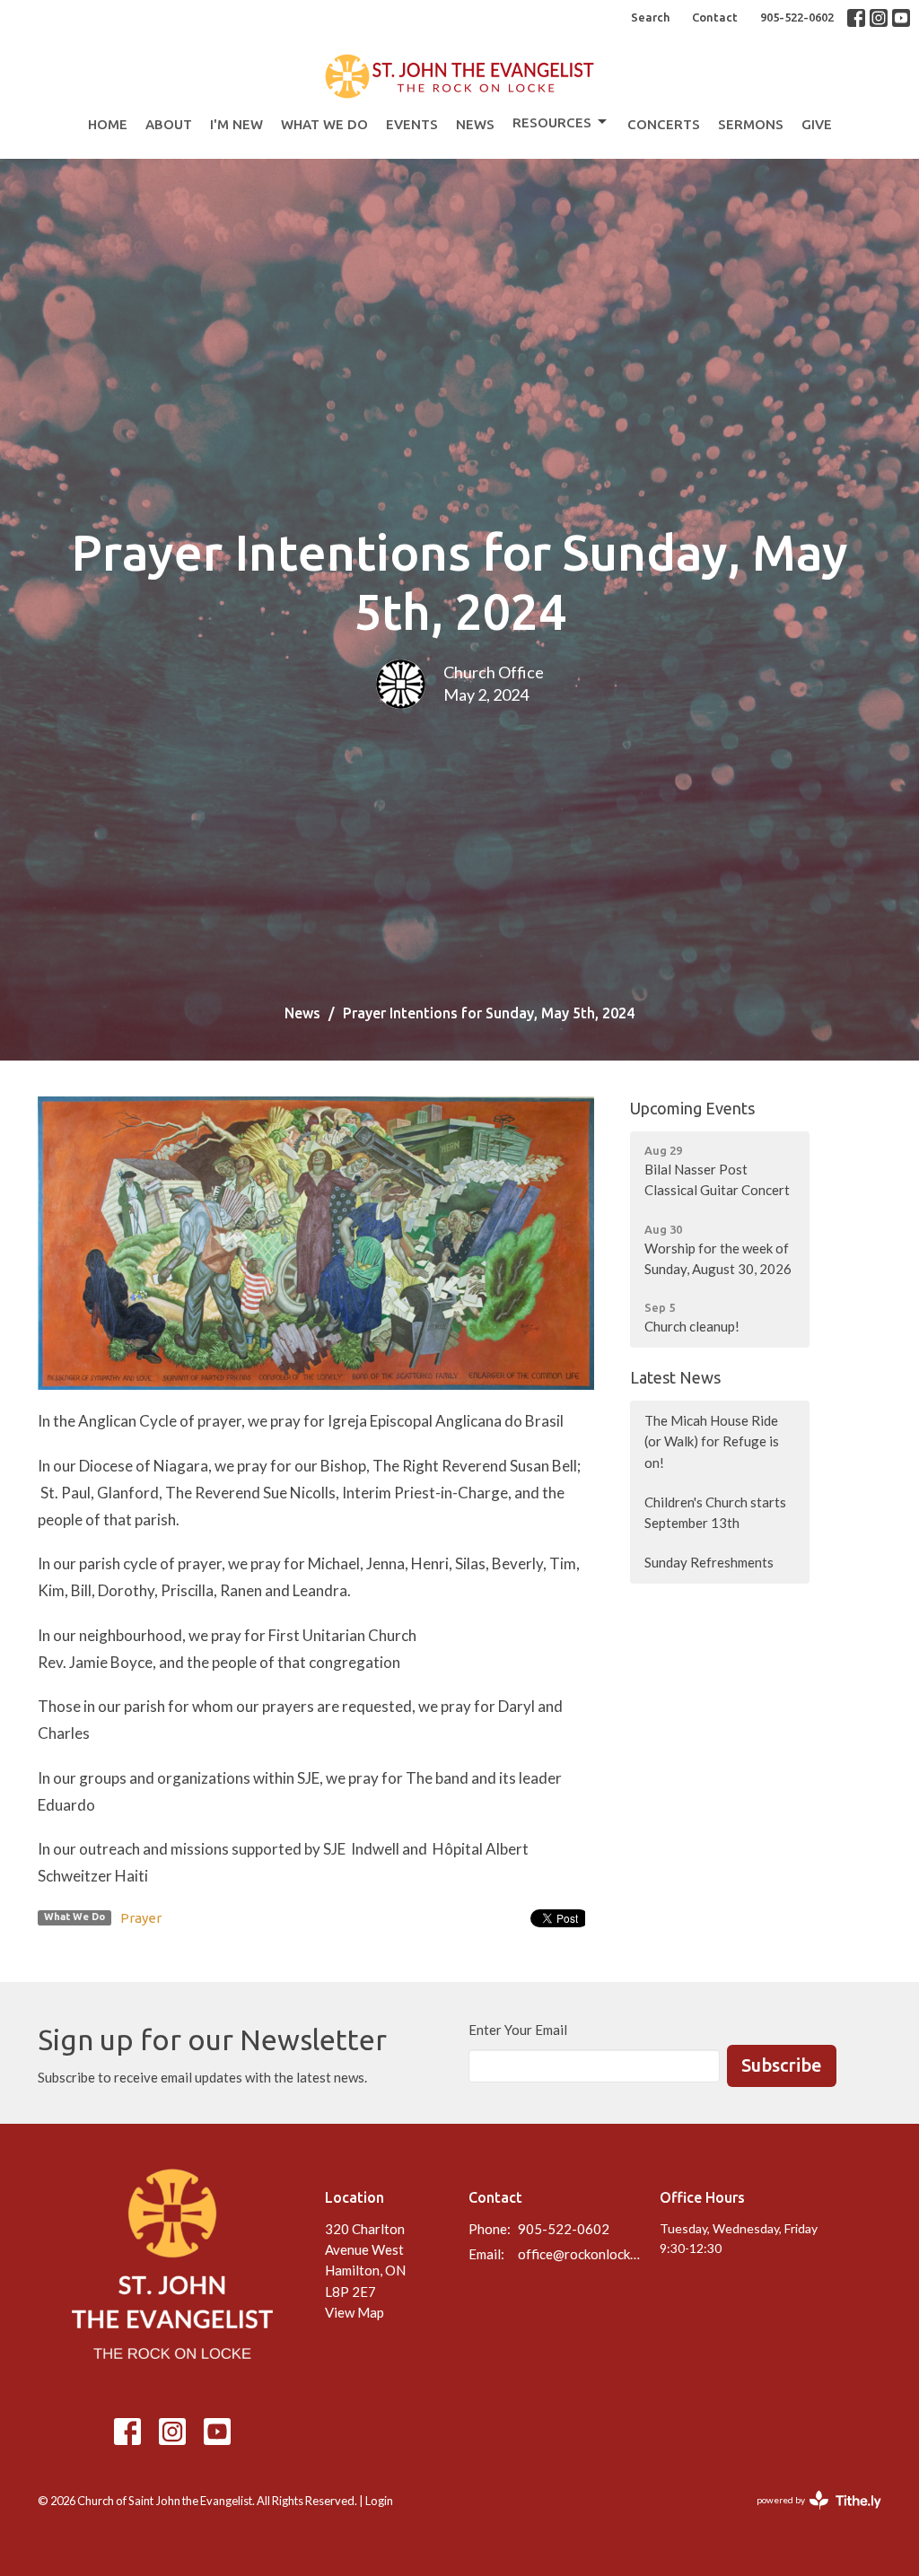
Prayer (141, 1918)
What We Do (324, 124)
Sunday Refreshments (709, 1562)
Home (108, 124)
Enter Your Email (518, 2030)
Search (650, 17)
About (169, 124)
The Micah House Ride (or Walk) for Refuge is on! (712, 1441)
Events (412, 124)
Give (817, 124)
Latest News (675, 1377)
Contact (715, 17)
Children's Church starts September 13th (715, 1512)
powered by (810, 2515)
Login (379, 2501)
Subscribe (782, 2065)
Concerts (664, 124)
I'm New (236, 124)
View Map (354, 2312)
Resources (552, 122)
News (475, 124)
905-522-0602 (797, 17)
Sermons (751, 124)
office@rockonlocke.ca (580, 2254)
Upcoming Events (692, 1108)
